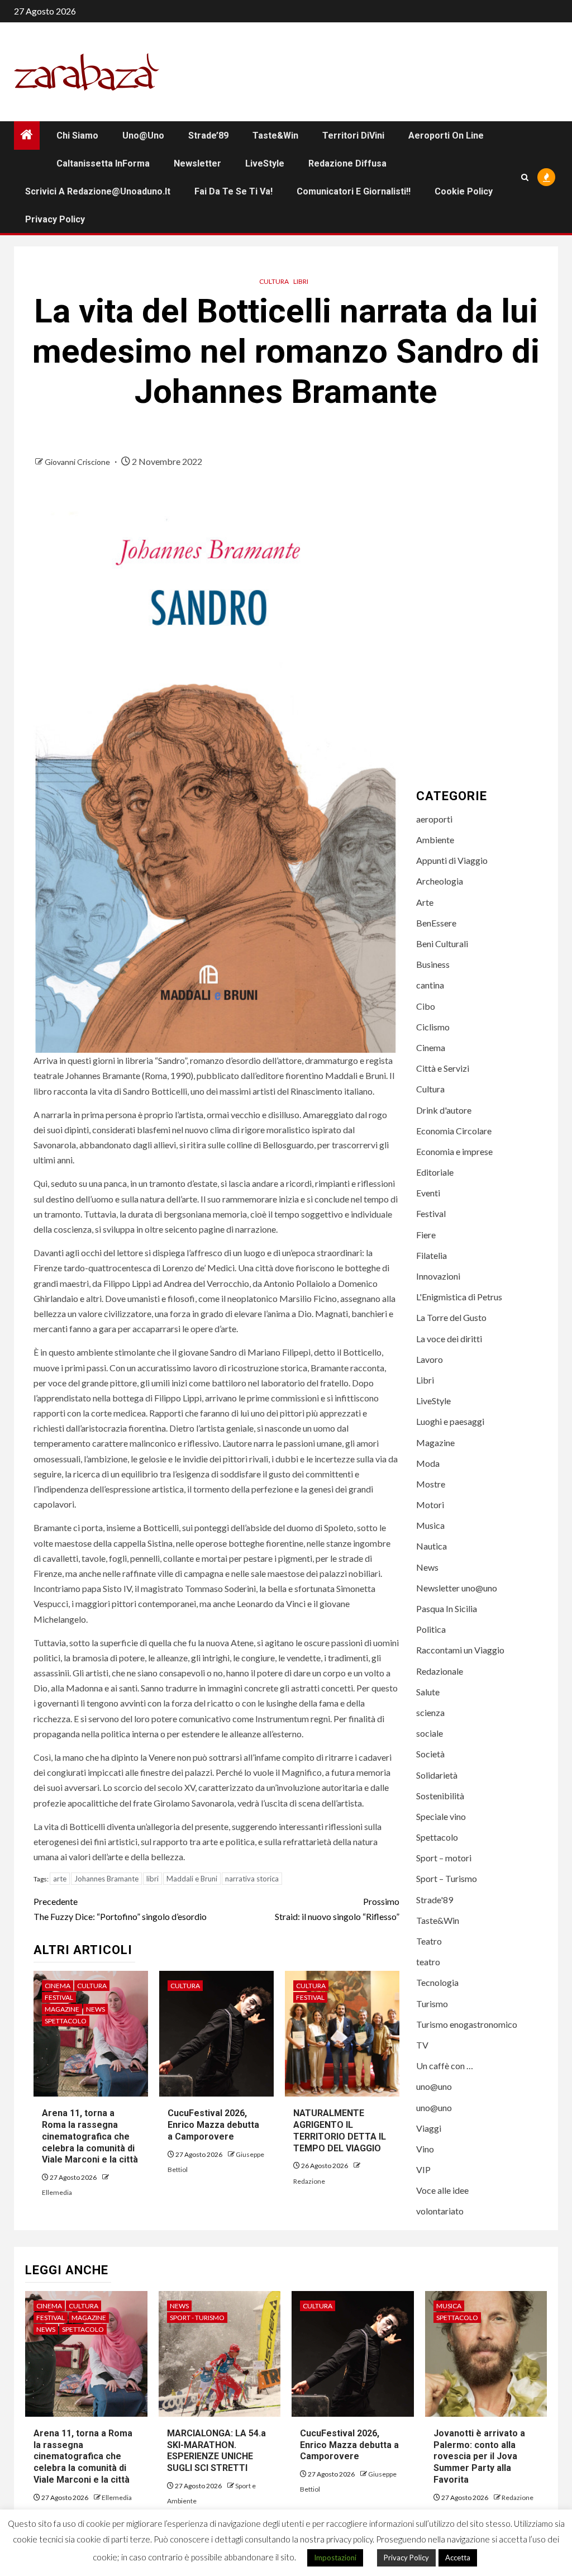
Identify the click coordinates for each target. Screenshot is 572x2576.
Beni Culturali (442, 944)
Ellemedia (57, 2192)
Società (430, 1754)
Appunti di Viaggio (452, 860)
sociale (430, 1733)
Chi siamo (77, 136)
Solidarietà (437, 1775)
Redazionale (440, 1671)
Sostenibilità (440, 1796)
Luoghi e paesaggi (450, 1421)
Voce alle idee (442, 2190)
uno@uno (143, 136)
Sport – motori (444, 1858)
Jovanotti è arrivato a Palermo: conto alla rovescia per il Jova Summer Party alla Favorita (479, 2456)
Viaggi (429, 2128)
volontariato (440, 2211)
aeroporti (434, 819)
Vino (425, 2149)
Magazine (62, 2009)
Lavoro (430, 1359)
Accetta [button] (458, 2558)
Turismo (432, 2004)
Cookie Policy (464, 191)
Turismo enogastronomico (467, 2024)
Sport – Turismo (447, 1878)
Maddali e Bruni (192, 1879)
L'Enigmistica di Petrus (459, 1297)
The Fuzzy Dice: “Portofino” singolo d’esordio (120, 1909)
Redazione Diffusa (347, 163)
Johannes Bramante (106, 1879)
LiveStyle (265, 163)
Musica (430, 1525)
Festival (59, 1997)
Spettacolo (66, 2021)
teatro (428, 1962)
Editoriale (435, 1172)
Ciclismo (433, 1027)
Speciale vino (441, 1816)
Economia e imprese (454, 1151)
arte (60, 1879)
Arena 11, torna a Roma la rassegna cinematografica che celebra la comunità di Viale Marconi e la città (90, 2136)
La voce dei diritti (449, 1339)
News (96, 2009)
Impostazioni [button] (335, 2558)
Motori (430, 1505)
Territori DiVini (353, 136)
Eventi (428, 1193)
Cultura (274, 281)
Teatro (429, 1941)
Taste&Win (275, 136)
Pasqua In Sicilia (447, 1608)
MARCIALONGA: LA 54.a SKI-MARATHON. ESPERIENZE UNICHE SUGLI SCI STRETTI (216, 2451)
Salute (428, 1692)
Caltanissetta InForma (103, 163)
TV (422, 2045)
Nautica (432, 1546)
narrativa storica (252, 1879)
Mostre (431, 1484)
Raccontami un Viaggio (460, 1650)
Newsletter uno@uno (457, 1588)
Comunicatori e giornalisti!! (354, 191)
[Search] (525, 177)
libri (152, 1879)
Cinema (58, 1986)
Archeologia (440, 881)
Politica (431, 1629)
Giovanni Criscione (78, 462)
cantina (430, 985)
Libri (301, 281)
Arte (425, 902)
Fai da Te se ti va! (233, 191)
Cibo (426, 1006)
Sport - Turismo (197, 2318)
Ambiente (435, 840)
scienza (430, 1712)
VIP (423, 2169)
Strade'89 (435, 1900)
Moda (428, 1463)
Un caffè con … (445, 2066)
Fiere (426, 1235)
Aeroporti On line (446, 136)
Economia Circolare (454, 1131)
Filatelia (432, 1255)
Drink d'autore (444, 1110)
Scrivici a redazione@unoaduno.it (98, 191)
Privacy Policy (55, 219)
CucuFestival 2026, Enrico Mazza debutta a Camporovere (213, 2125)
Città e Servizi (443, 1068)
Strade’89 (208, 136)
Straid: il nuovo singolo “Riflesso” (337, 1909)
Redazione (309, 2181)
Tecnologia (437, 1982)
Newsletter (197, 163)
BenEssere (436, 923)
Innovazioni (438, 1276)
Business (433, 964)
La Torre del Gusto (451, 1317)
